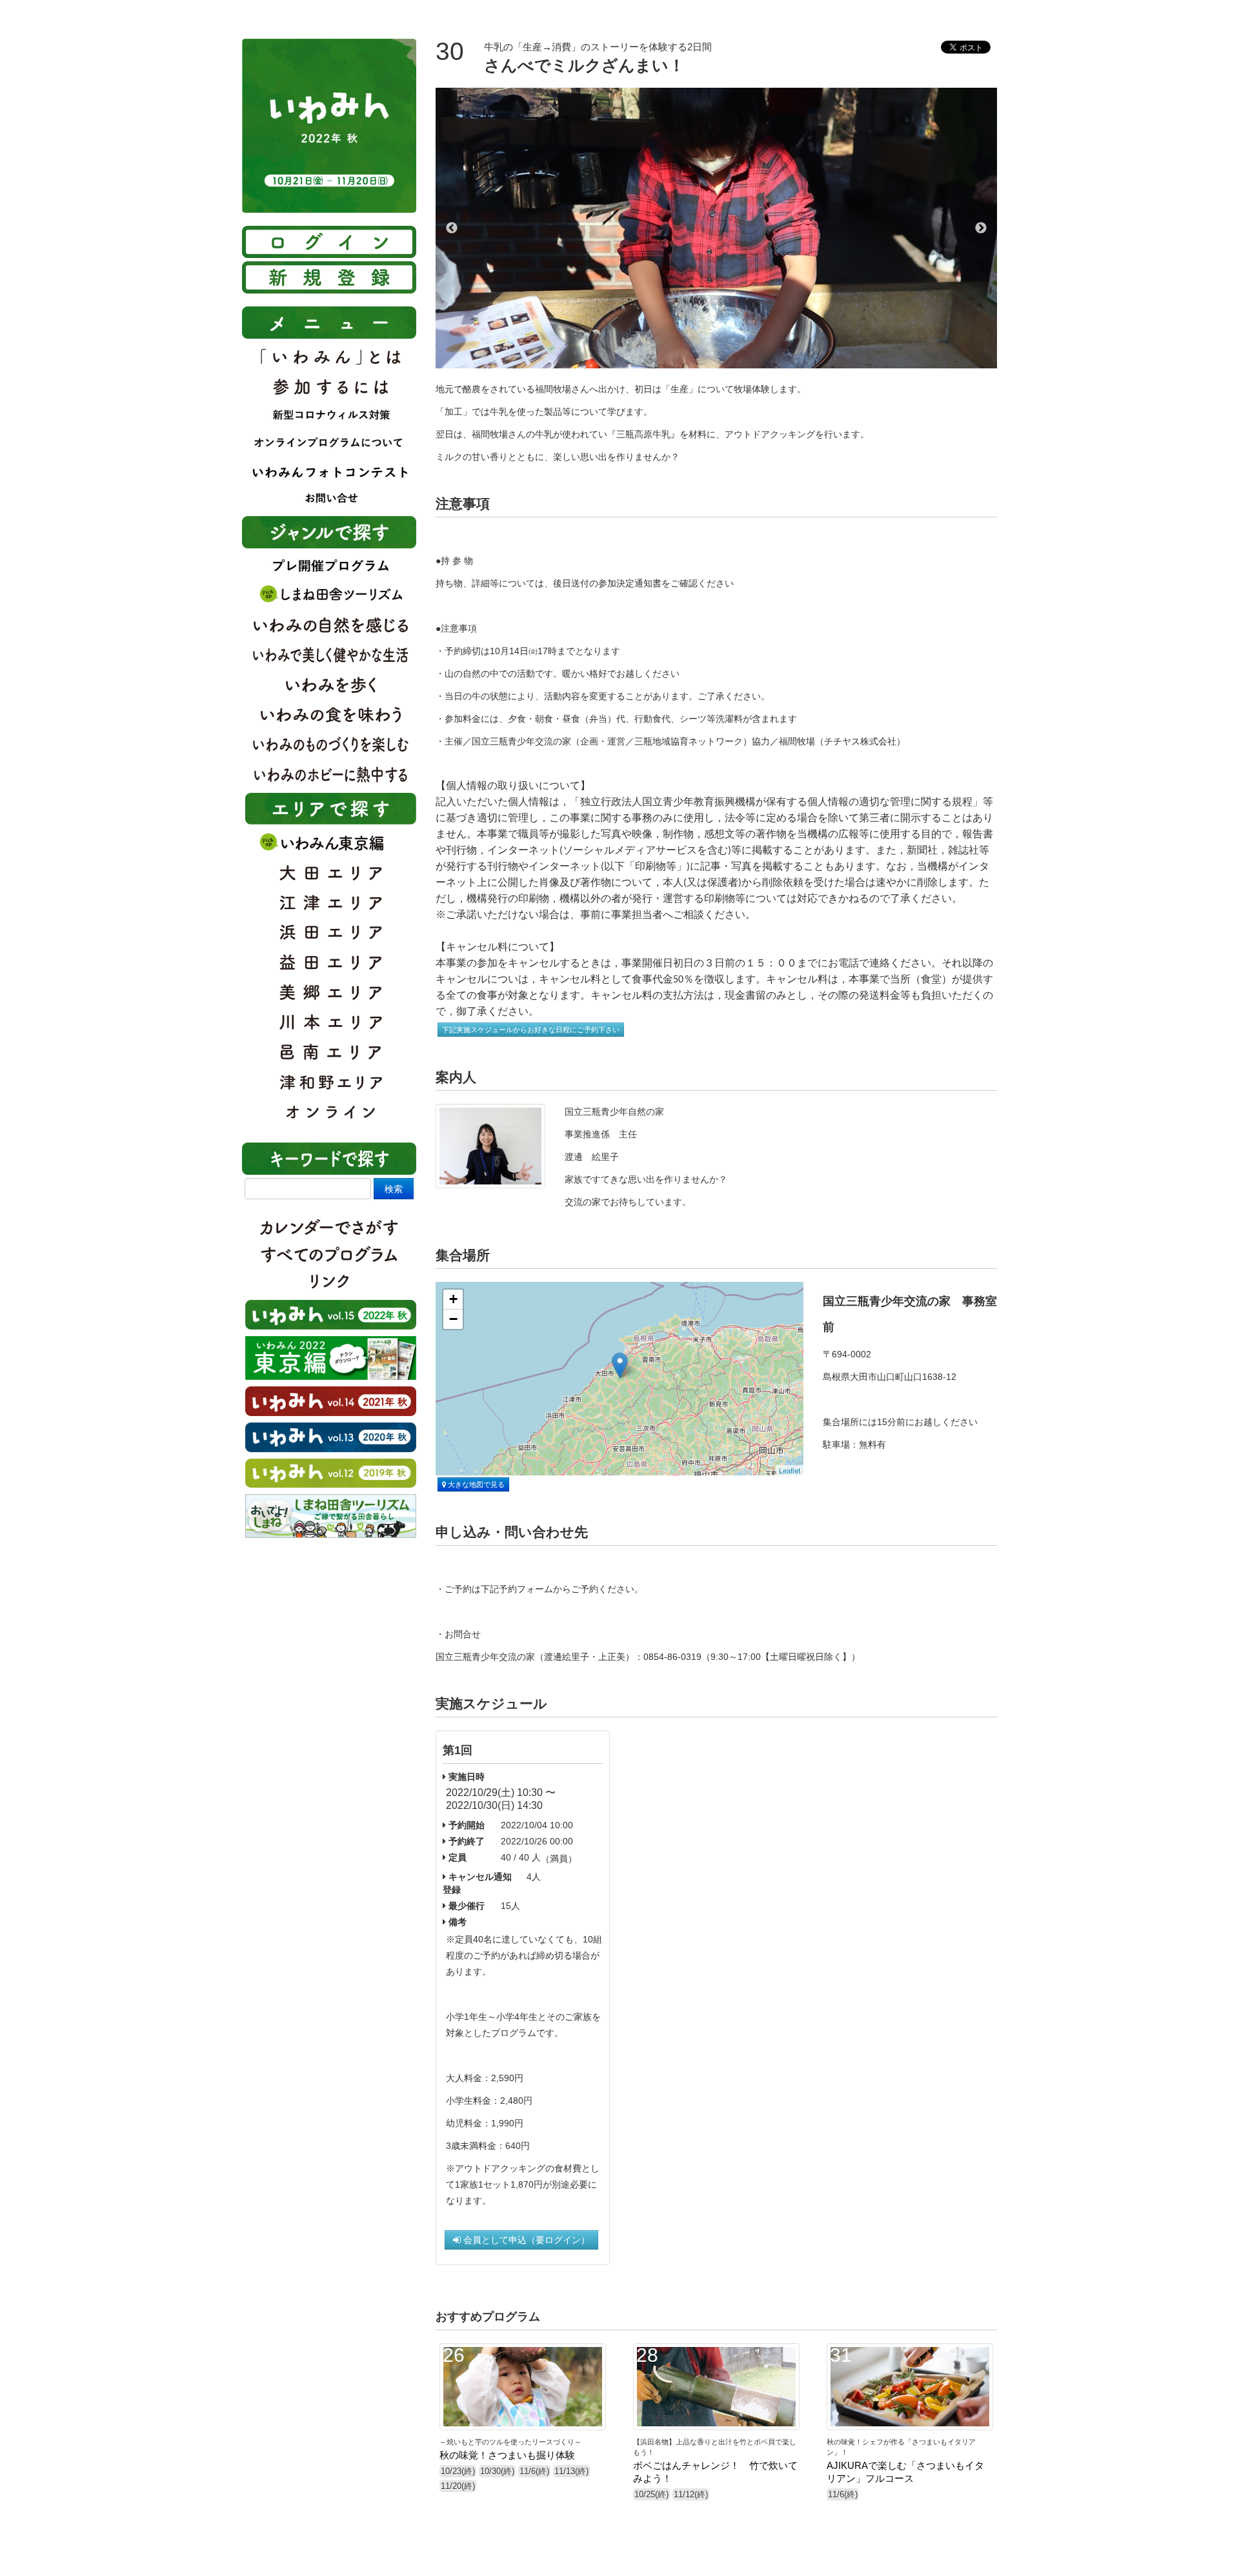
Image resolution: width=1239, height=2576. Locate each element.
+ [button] (453, 1299)
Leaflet (790, 1470)
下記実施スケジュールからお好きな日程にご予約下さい (531, 1030)
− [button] (453, 1319)
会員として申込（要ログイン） (525, 2240)
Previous (452, 228)
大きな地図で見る (475, 1484)
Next (981, 228)
